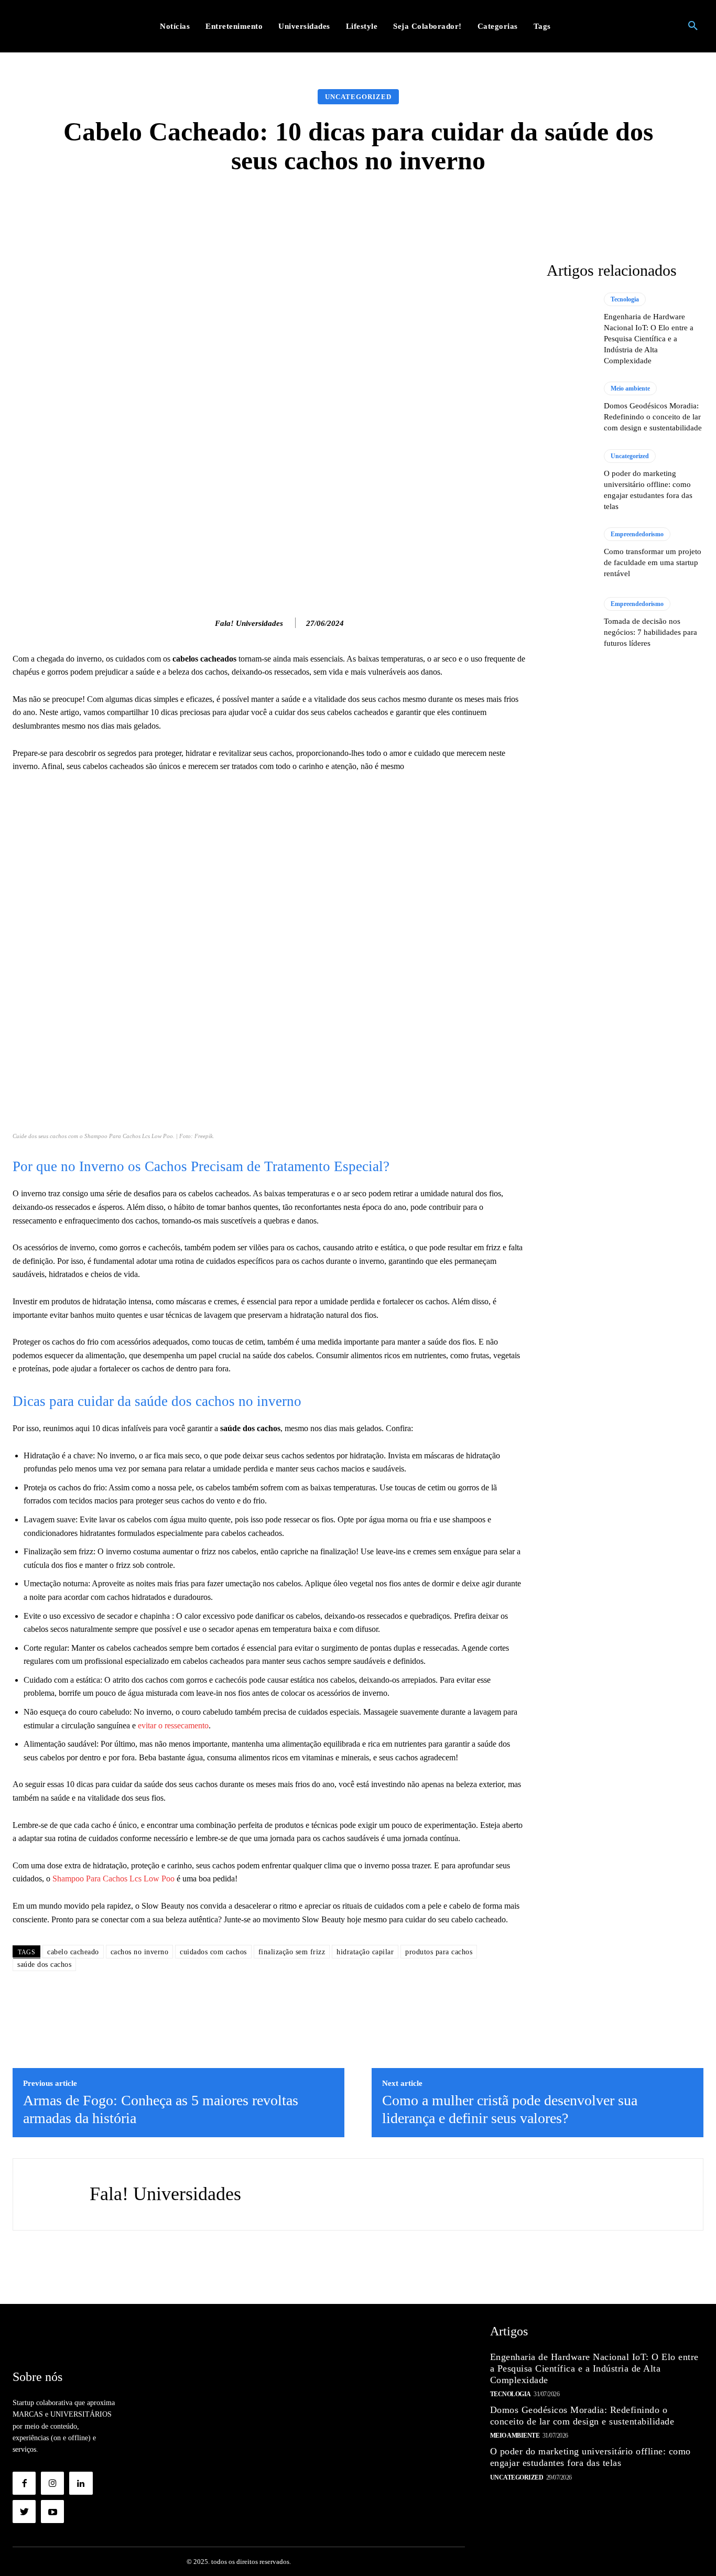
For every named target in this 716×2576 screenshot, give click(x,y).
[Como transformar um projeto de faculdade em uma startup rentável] (570, 554)
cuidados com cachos (213, 1952)
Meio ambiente (630, 388)
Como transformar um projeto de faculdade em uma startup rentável (653, 562)
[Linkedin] (81, 2483)
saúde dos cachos (44, 1965)
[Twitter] (24, 2512)
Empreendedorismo (637, 534)
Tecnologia (625, 299)
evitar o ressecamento (173, 1725)
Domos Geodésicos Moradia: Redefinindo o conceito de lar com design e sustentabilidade (653, 417)
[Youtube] (52, 2512)
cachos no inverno (140, 1952)
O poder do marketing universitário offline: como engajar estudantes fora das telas (590, 2457)
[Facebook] (24, 2483)
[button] (693, 26)
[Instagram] (52, 2483)
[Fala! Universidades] (204, 623)
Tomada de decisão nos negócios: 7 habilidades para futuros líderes (650, 632)
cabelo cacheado (73, 1952)
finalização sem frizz (292, 1952)
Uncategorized (358, 97)
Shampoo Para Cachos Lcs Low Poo (113, 1879)
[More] (525, 207)
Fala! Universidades (249, 623)
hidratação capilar (365, 1952)
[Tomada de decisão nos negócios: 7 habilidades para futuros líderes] (570, 623)
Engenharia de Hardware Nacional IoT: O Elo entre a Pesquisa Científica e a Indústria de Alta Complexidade (649, 339)
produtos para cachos (439, 1952)
